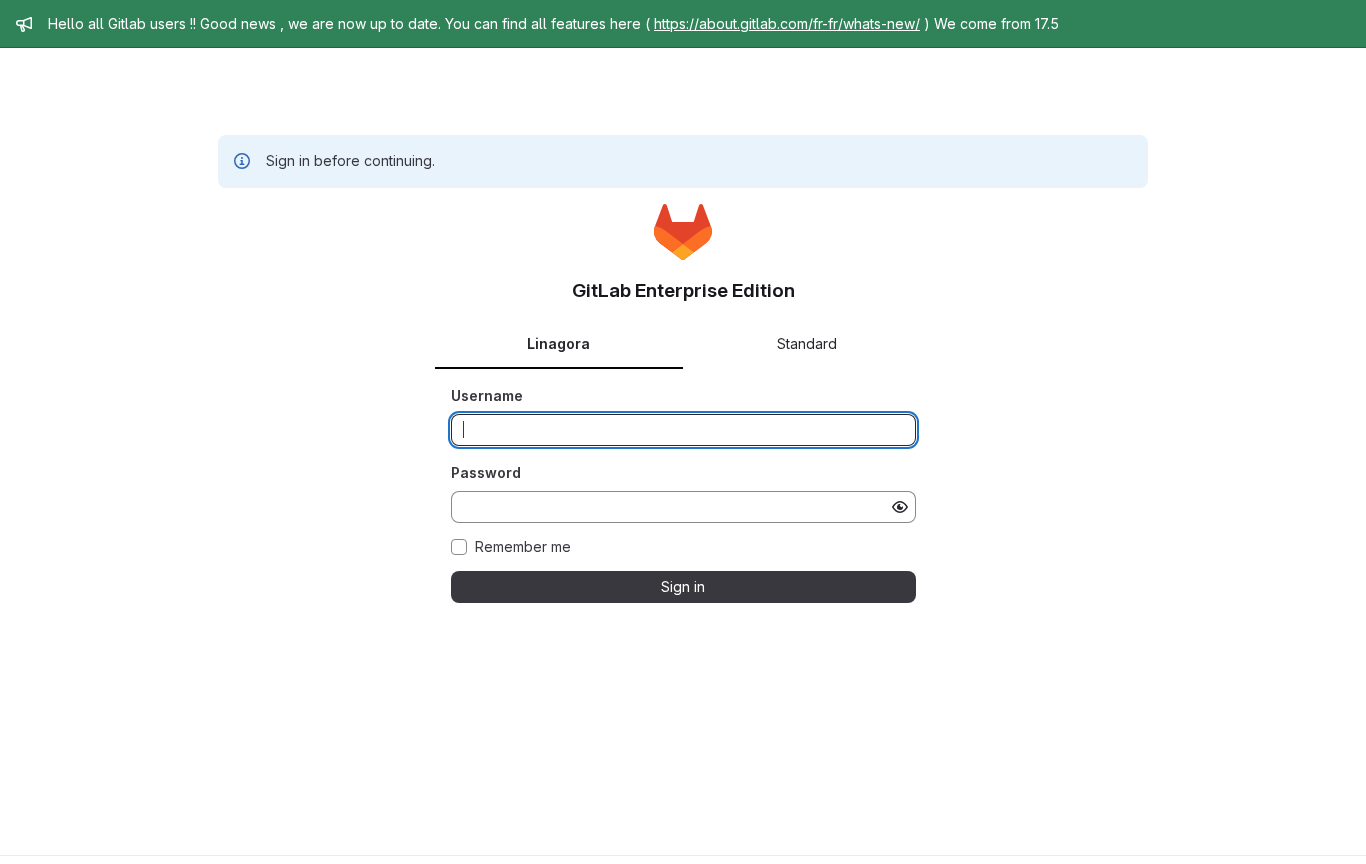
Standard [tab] (807, 343)
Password (486, 472)
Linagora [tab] (558, 343)
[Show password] (900, 507)
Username (487, 395)
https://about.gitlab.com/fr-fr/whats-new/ (787, 23)
